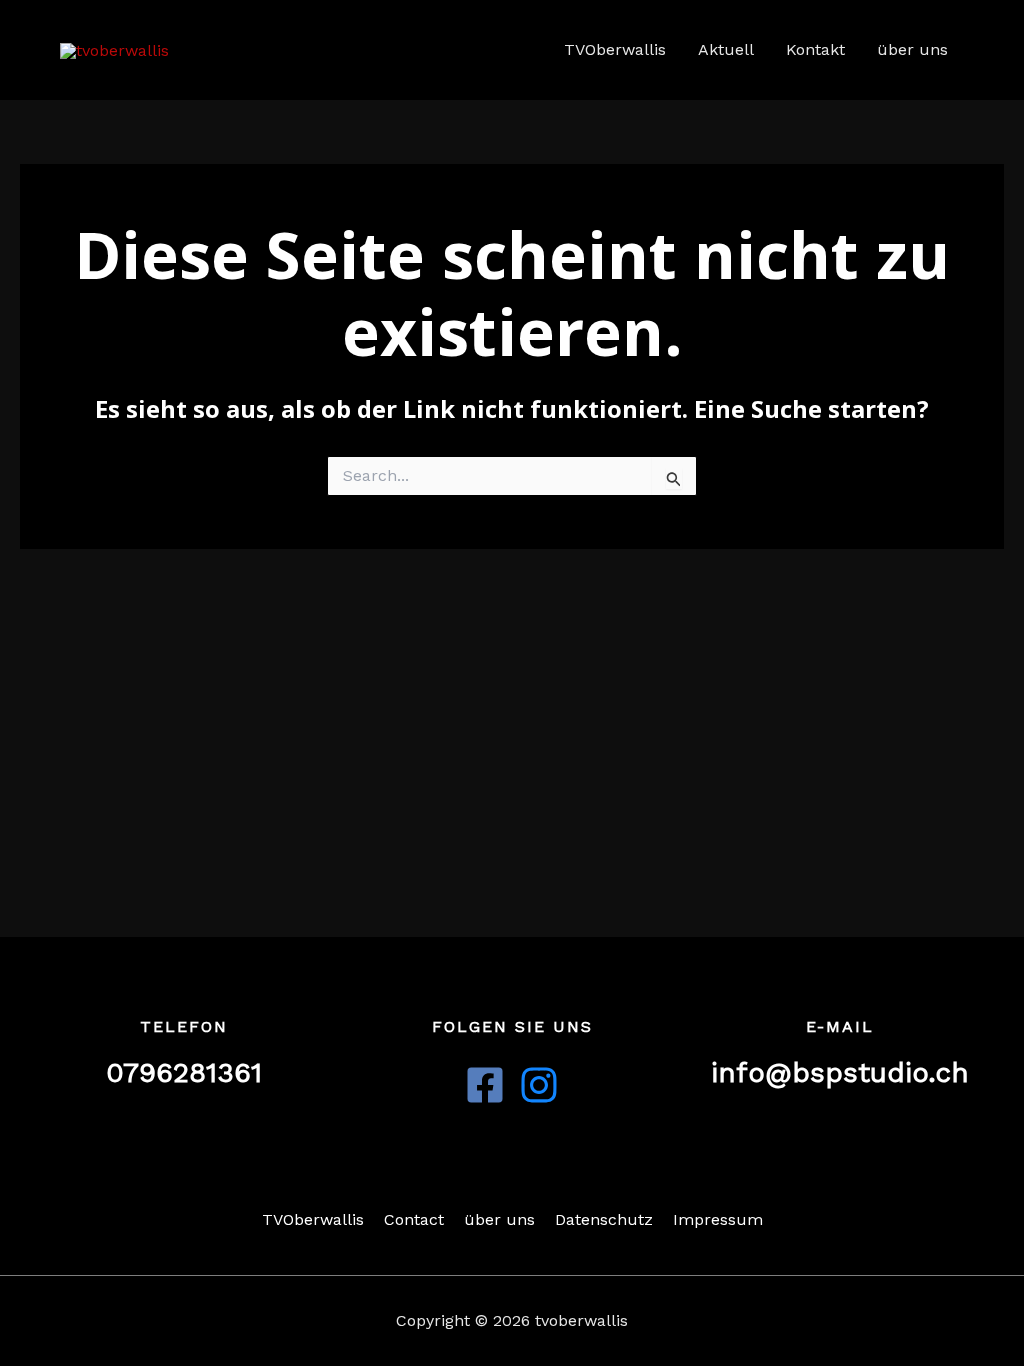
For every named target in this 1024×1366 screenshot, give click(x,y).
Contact (414, 1219)
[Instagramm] (539, 1085)
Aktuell (726, 49)
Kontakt (815, 49)
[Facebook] (485, 1085)
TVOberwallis (615, 49)
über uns (912, 49)
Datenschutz (604, 1219)
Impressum (718, 1219)
